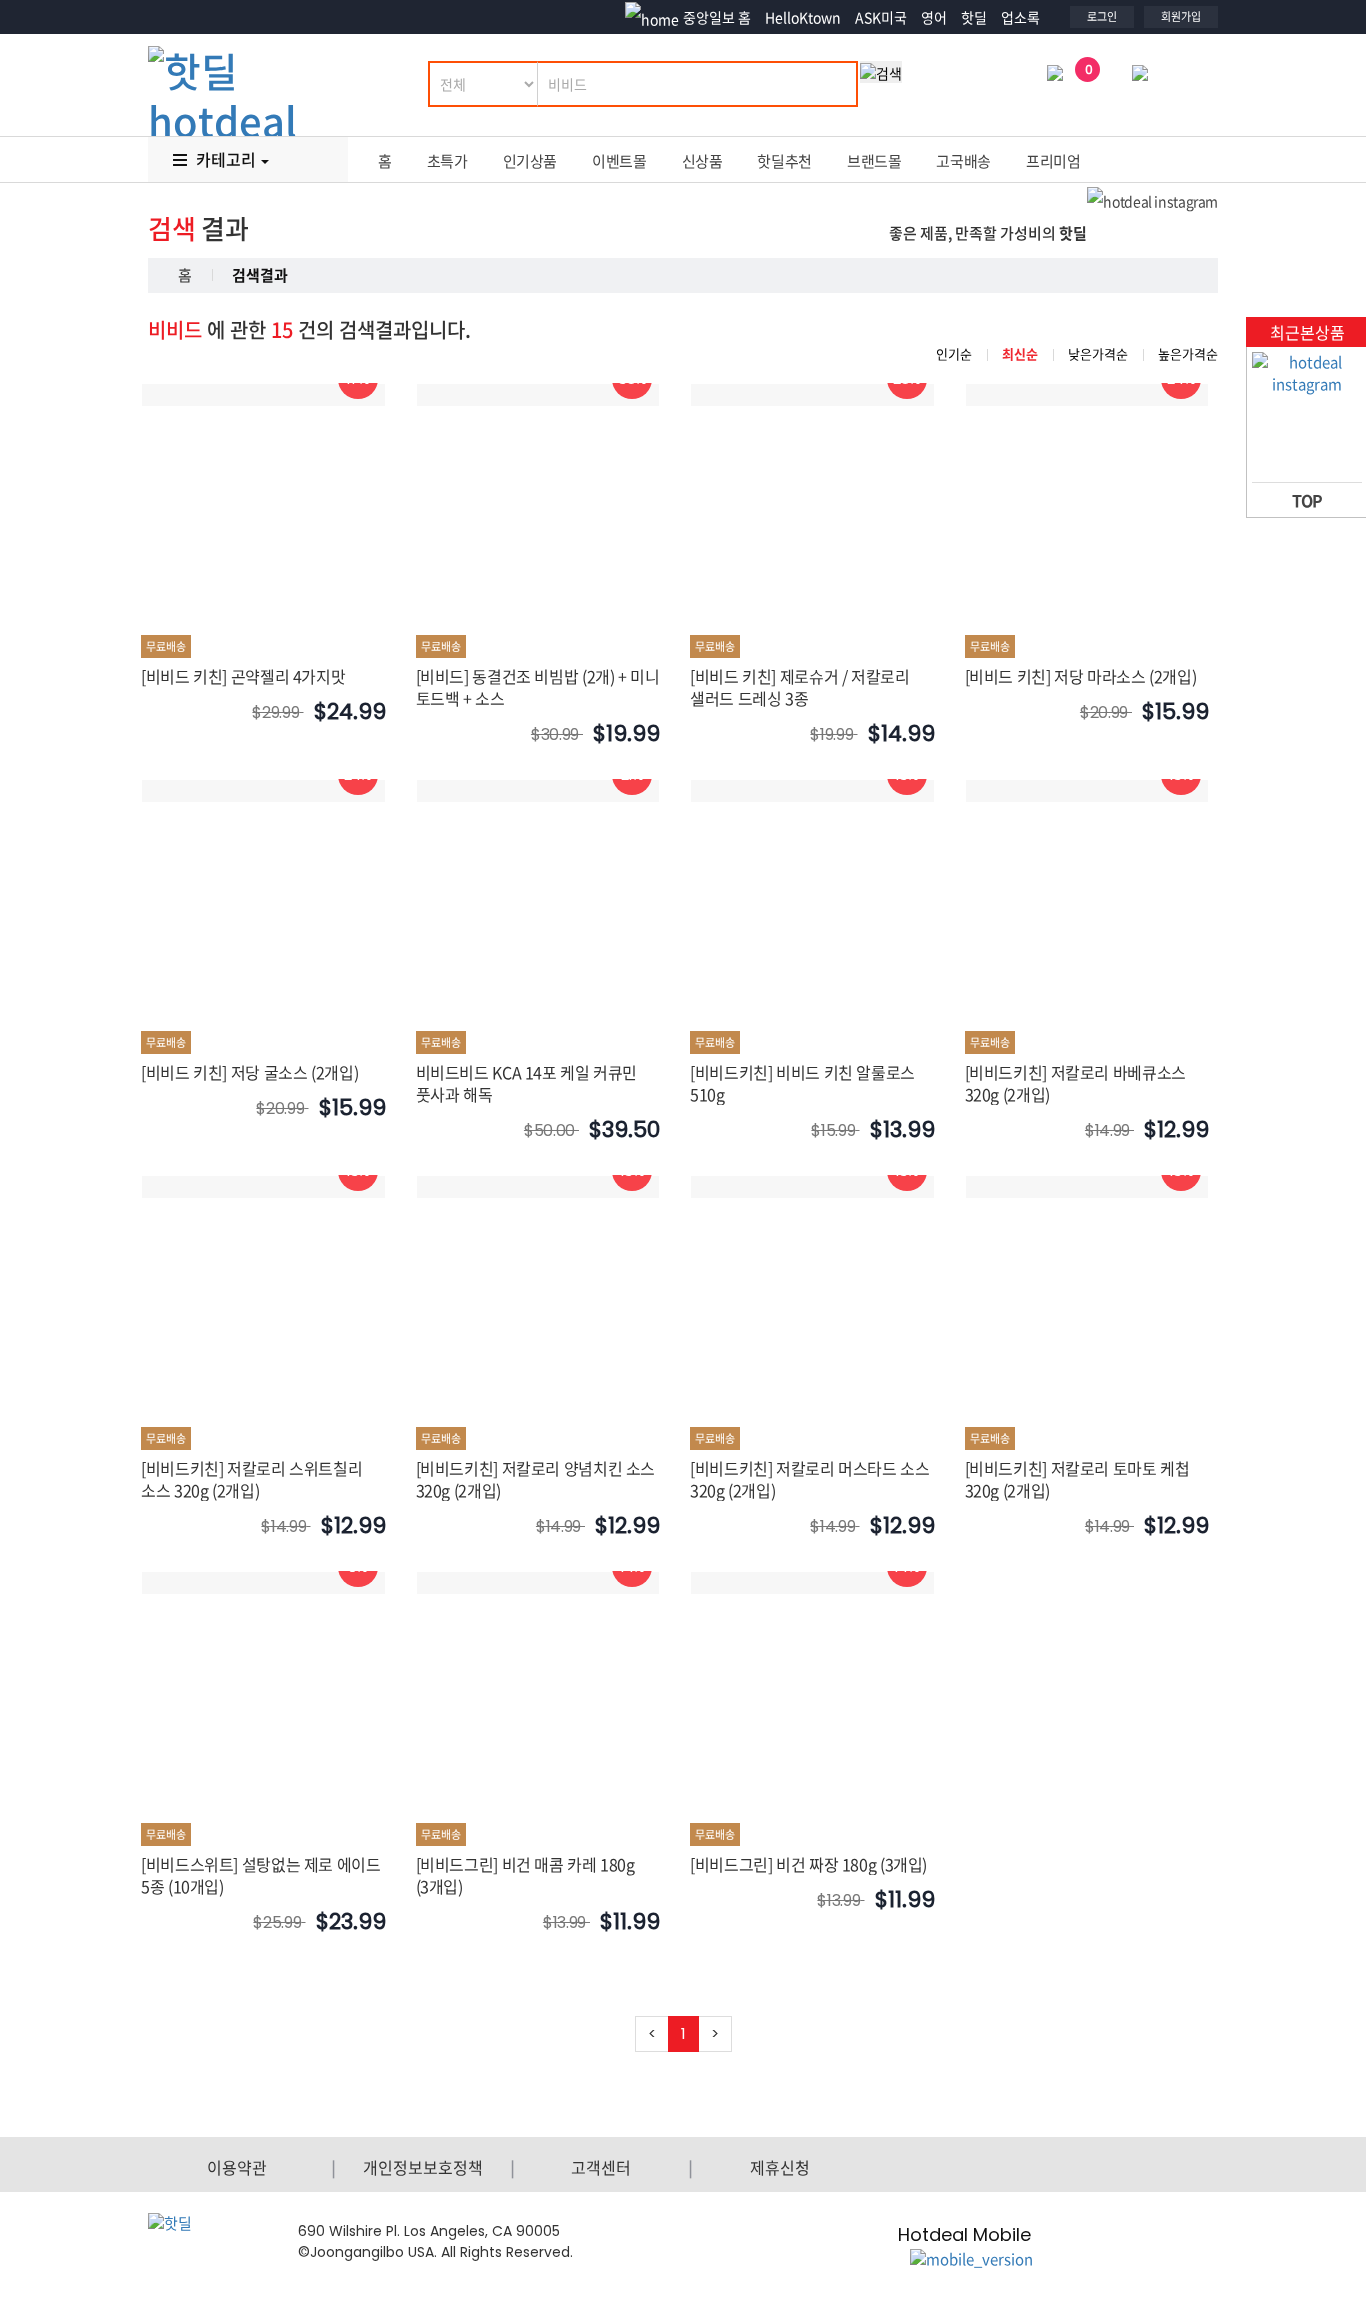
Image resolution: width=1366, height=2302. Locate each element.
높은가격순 (1188, 353)
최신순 (1020, 353)
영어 (934, 17)
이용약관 (237, 2167)
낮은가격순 (1098, 353)
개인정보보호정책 (423, 2167)
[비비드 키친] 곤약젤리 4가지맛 (243, 676)
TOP (1307, 500)
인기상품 (530, 161)
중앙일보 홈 (717, 17)
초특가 (447, 161)
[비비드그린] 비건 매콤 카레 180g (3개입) (525, 1875)
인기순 (954, 353)
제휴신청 (780, 2167)
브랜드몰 (874, 161)
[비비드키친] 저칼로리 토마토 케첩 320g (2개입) (1077, 1479)
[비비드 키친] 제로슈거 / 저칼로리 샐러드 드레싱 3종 (800, 687)
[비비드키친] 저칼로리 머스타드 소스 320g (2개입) (810, 1479)
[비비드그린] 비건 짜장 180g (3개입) (808, 1864)
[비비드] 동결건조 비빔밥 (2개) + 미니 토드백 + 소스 (538, 687)
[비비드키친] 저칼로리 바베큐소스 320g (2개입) (1075, 1083)
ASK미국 (881, 17)
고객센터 (601, 2167)
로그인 (1102, 16)
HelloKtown (803, 17)
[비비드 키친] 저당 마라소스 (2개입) (1081, 676)
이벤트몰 (619, 161)
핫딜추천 (784, 161)
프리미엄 (1053, 161)
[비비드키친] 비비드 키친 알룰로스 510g (802, 1083)
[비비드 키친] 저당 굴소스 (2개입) (249, 1072)
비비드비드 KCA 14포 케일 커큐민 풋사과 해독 (527, 1083)
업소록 (1020, 17)
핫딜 (974, 17)
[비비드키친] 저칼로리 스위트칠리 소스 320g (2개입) (251, 1479)
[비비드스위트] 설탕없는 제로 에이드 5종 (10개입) (261, 1875)
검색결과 (260, 275)
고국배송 (963, 161)
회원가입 (1181, 16)
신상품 (702, 161)
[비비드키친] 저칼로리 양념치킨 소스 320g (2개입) (536, 1479)
